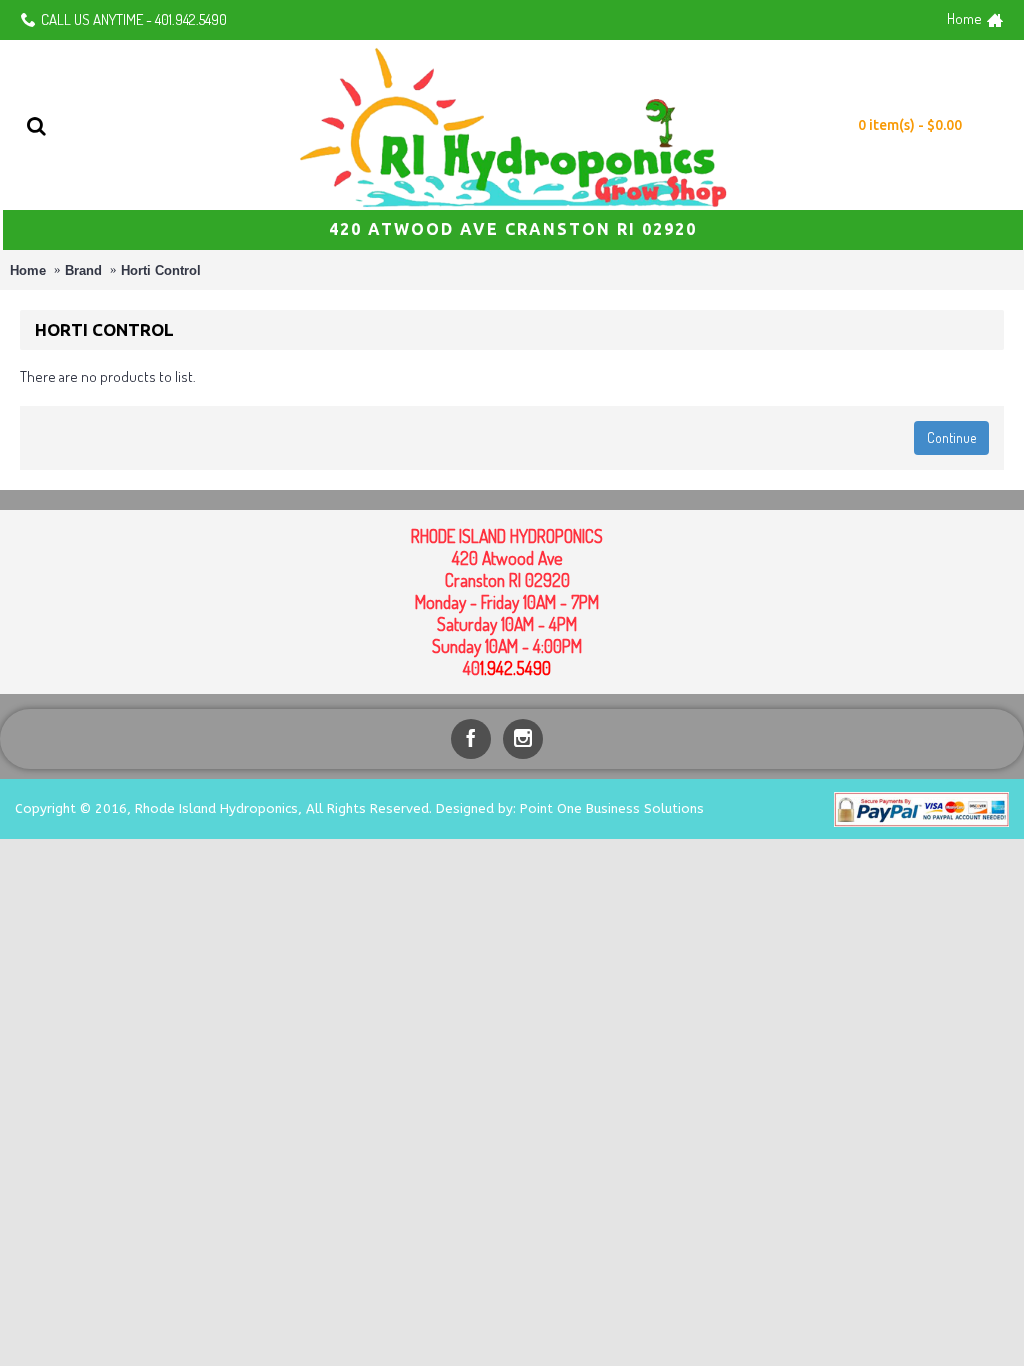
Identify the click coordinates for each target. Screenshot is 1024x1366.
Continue (951, 437)
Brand (83, 270)
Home (28, 270)
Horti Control (161, 270)
